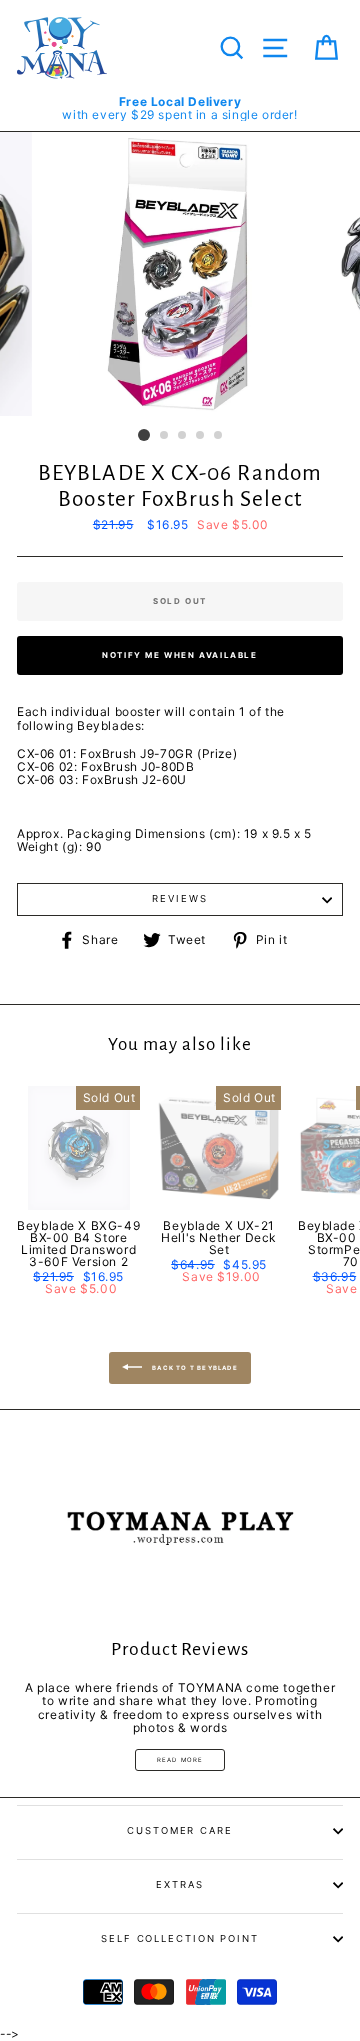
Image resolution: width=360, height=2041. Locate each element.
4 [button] (201, 436)
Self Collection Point (180, 1938)
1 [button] (144, 435)
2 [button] (165, 436)
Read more (180, 1759)
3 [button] (183, 436)
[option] (180, 108)
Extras (179, 1884)
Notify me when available (179, 655)
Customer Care (180, 1830)
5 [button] (219, 436)
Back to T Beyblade (194, 1366)
